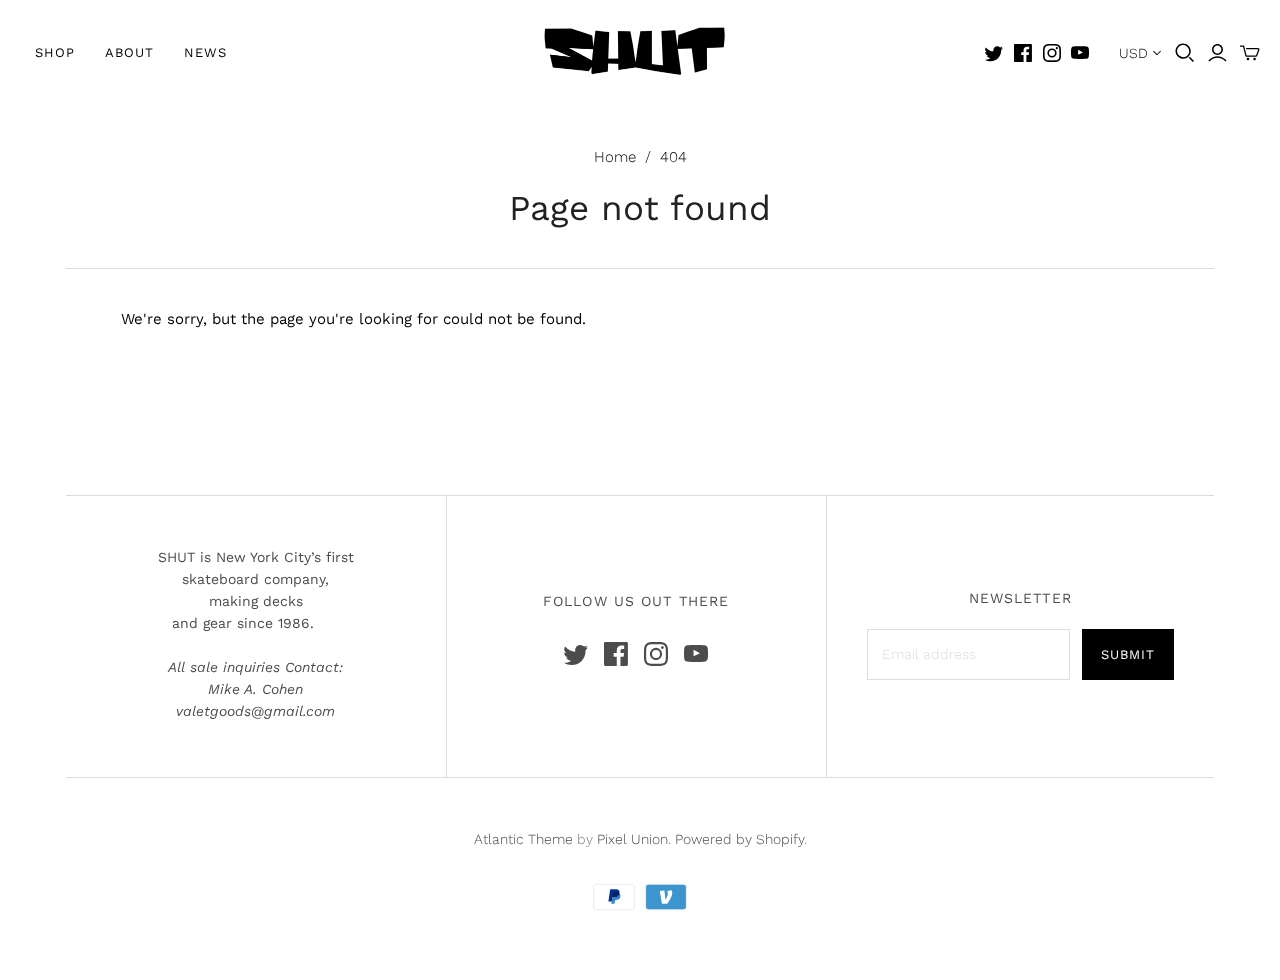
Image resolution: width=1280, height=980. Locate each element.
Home (615, 157)
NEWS (205, 52)
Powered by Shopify (739, 839)
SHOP (55, 52)
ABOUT (129, 52)
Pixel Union (632, 839)
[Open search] (1185, 53)
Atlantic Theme (523, 839)
